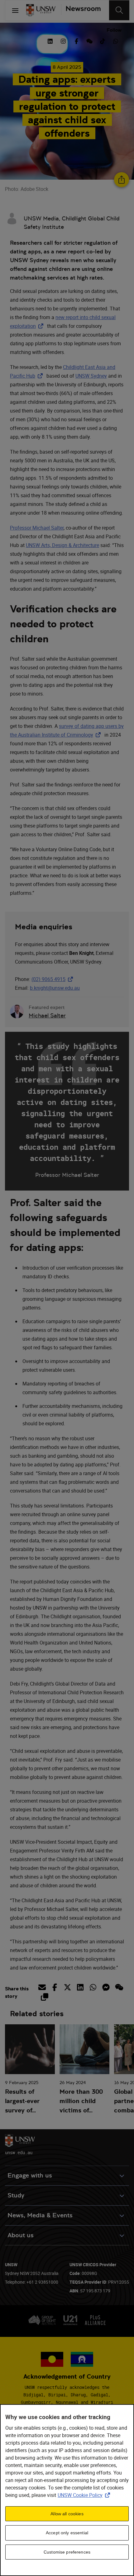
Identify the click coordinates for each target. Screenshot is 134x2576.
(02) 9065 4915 (53, 979)
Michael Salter (47, 1015)
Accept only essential (67, 2533)
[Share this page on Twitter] (67, 1987)
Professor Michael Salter (37, 528)
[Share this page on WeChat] (119, 1987)
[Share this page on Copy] (44, 1997)
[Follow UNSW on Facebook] (76, 40)
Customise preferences (67, 2552)
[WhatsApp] (116, 40)
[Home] (41, 10)
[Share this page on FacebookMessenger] (106, 1987)
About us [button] (21, 2235)
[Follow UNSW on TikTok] (103, 40)
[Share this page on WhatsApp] (93, 1987)
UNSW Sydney (91, 376)
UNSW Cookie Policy (85, 2495)
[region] (67, 2490)
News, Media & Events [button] (40, 2215)
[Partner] (81, 10)
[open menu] (15, 10)
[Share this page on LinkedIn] (80, 1987)
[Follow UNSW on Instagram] (63, 40)
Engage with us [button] (30, 2175)
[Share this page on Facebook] (55, 1987)
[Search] (119, 10)
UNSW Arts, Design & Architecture (62, 545)
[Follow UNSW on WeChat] (89, 40)
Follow (114, 30)
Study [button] (16, 2195)
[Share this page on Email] (43, 1987)
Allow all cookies (67, 2514)
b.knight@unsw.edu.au (55, 988)
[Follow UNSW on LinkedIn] (50, 40)
